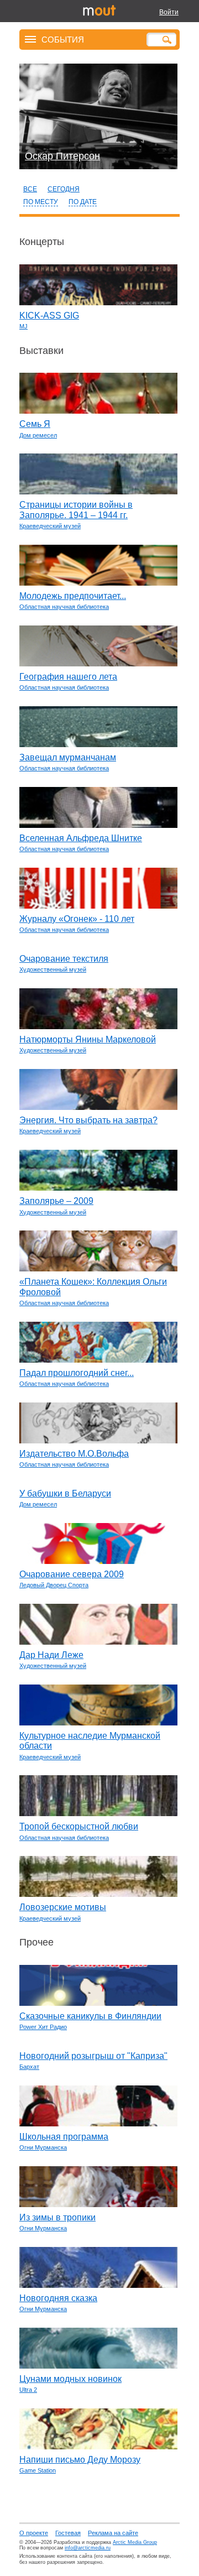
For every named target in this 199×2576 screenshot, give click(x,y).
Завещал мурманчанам (68, 757)
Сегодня (64, 189)
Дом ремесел (38, 435)
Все (30, 189)
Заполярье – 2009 (56, 1201)
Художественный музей (53, 969)
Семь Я (35, 424)
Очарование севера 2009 (72, 1574)
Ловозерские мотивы (63, 1907)
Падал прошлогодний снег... (77, 1373)
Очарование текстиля (64, 959)
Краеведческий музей (50, 526)
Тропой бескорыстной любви (79, 1826)
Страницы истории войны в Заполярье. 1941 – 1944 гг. (76, 510)
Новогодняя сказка (58, 2298)
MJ (23, 326)
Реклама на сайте (113, 2533)
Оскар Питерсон (62, 156)
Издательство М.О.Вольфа (74, 1454)
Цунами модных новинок (70, 2379)
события (63, 39)
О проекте (34, 2533)
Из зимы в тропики (57, 2217)
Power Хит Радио (43, 2027)
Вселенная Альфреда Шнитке (81, 838)
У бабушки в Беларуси (65, 1493)
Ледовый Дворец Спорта (54, 1585)
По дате (83, 202)
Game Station (38, 2470)
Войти (169, 12)
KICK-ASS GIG (49, 316)
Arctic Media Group (135, 2542)
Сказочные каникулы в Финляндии (90, 2016)
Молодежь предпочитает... (73, 596)
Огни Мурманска (43, 2147)
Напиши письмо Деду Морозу (80, 2460)
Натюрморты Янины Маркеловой (88, 1039)
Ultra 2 (28, 2390)
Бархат (29, 2067)
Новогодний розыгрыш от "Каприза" (93, 2056)
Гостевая (68, 2533)
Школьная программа (64, 2137)
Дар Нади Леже (51, 1655)
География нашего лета (68, 677)
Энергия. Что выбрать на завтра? (88, 1120)
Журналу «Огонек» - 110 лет (77, 919)
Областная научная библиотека (64, 607)
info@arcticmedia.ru (88, 2548)
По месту (41, 202)
